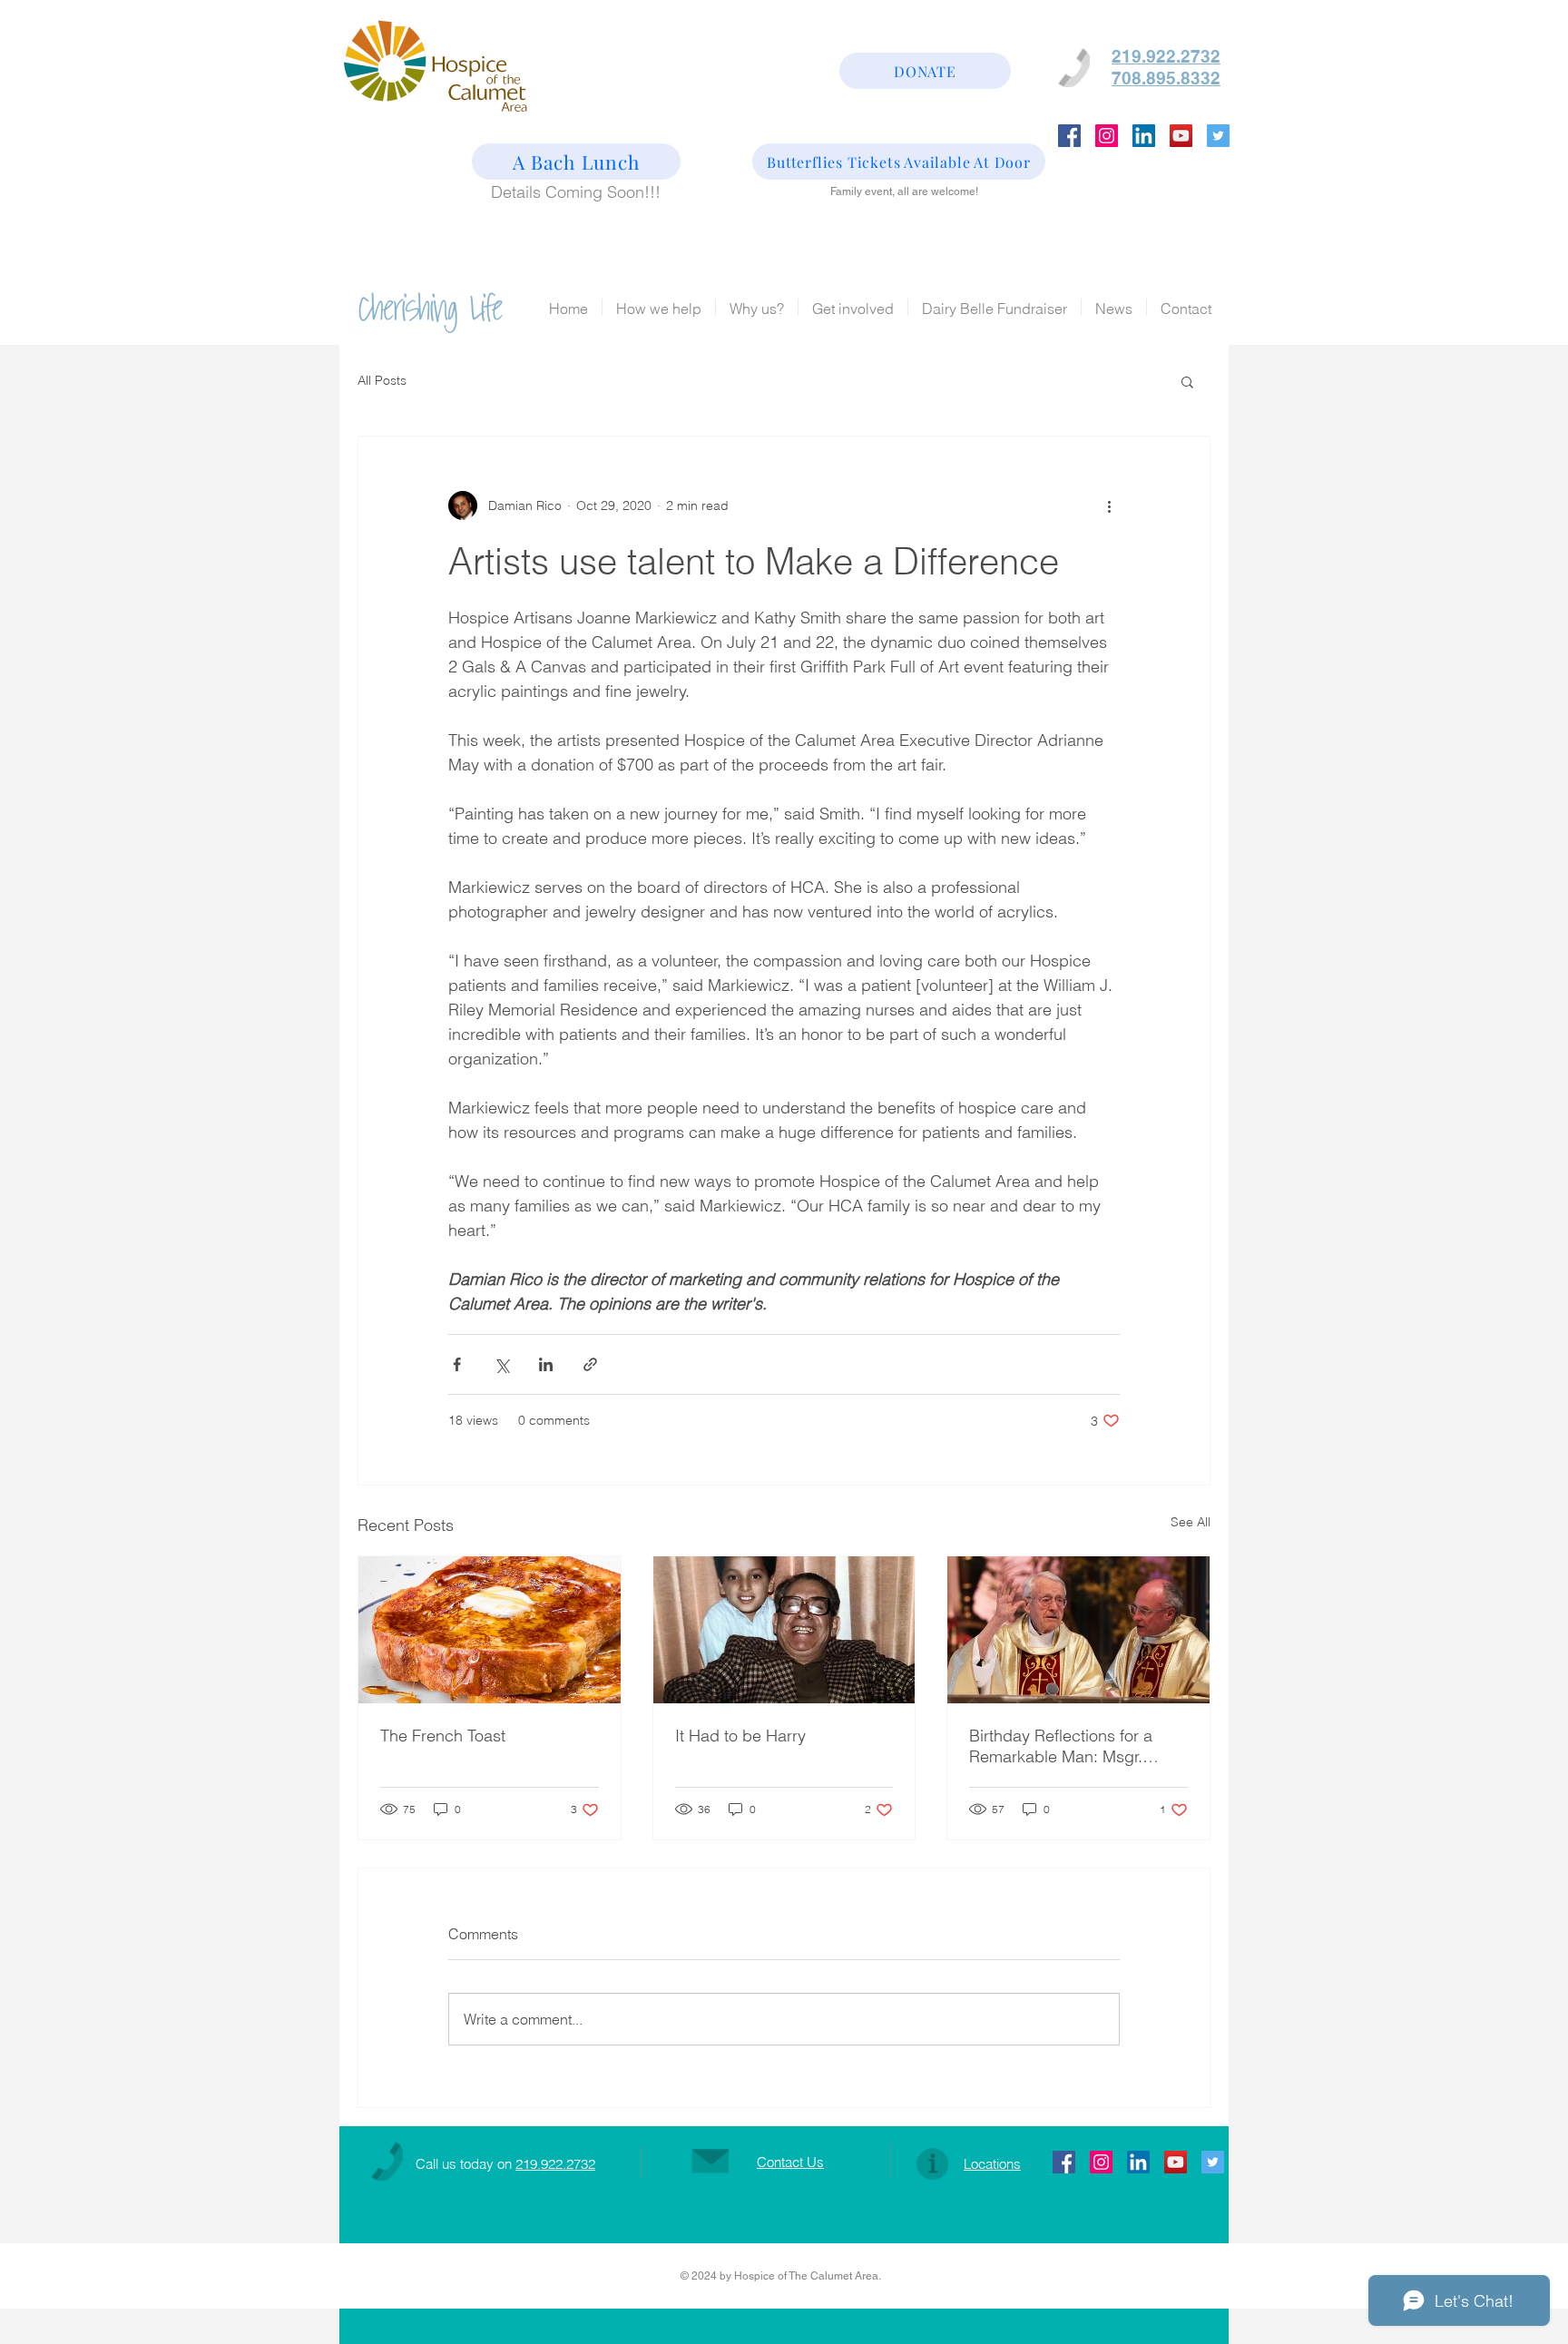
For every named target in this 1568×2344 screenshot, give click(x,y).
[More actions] (1109, 505)
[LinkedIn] (1144, 136)
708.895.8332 (1166, 78)
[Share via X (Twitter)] (501, 1364)
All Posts (382, 380)
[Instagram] (1107, 136)
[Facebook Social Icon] (1069, 136)
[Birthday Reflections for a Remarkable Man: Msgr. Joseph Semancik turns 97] (1078, 1630)
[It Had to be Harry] (784, 1630)
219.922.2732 (555, 2164)
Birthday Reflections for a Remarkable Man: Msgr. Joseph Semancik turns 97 (1066, 1746)
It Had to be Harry (740, 1736)
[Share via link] (590, 1364)
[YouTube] (1181, 136)
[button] (1187, 381)
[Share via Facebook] (457, 1364)
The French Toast (443, 1736)
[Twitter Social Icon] (1218, 136)
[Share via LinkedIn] (546, 1364)
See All (1191, 1522)
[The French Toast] (490, 1630)
